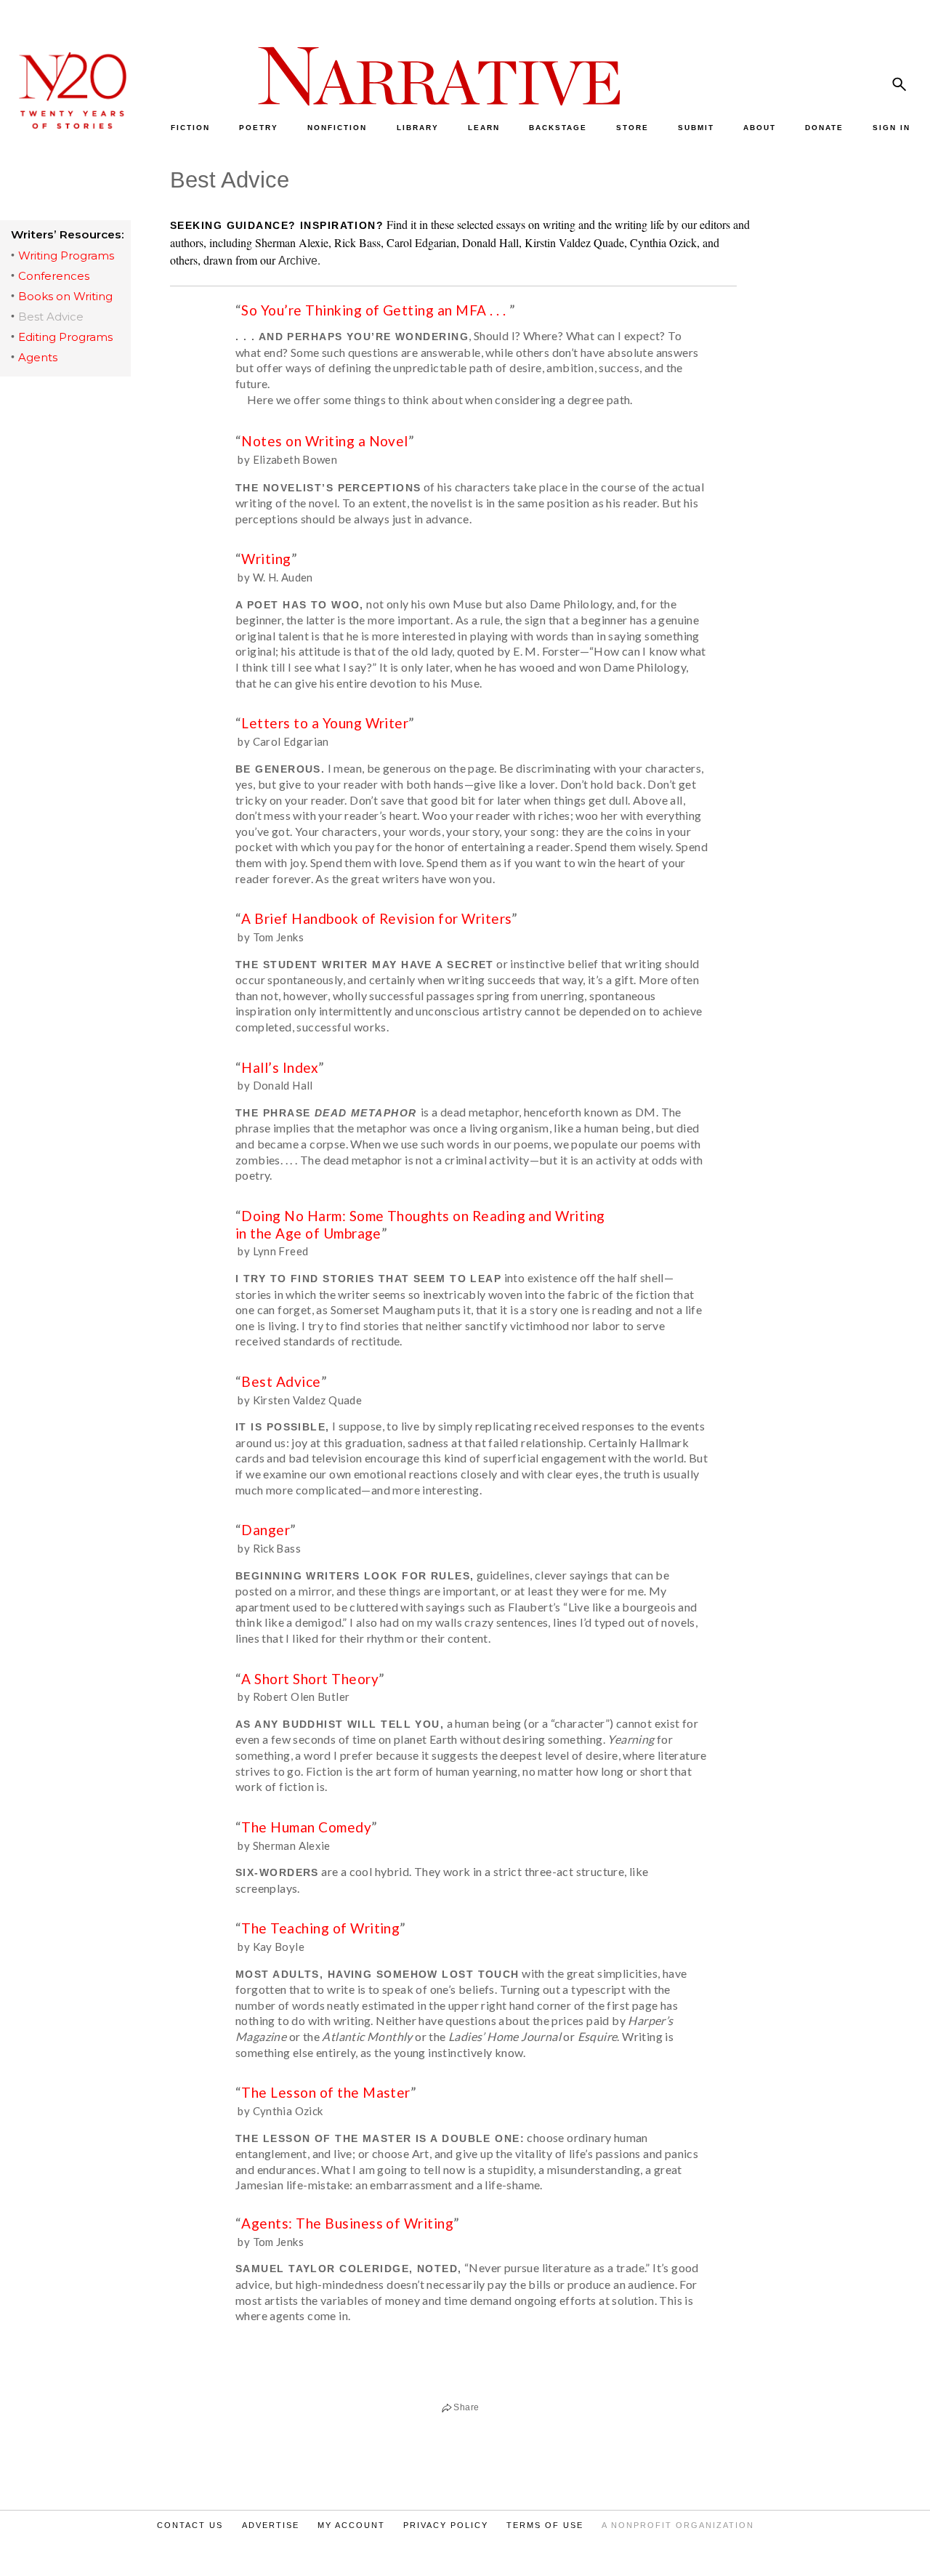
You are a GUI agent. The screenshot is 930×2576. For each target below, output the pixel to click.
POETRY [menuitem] (259, 128)
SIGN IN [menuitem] (891, 128)
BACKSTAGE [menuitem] (558, 128)
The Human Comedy (306, 1827)
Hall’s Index (280, 1067)
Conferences (54, 276)
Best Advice (51, 317)
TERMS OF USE (545, 2525)
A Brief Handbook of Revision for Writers (376, 918)
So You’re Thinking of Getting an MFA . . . (375, 310)
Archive (298, 261)
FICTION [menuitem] (190, 128)
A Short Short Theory (310, 1679)
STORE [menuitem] (632, 128)
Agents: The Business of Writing (347, 2223)
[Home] (65, 125)
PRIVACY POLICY (446, 2525)
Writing (266, 559)
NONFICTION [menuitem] (337, 128)
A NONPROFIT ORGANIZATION (678, 2525)
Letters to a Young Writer (325, 723)
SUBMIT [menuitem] (696, 128)
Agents (38, 357)
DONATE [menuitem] (824, 128)
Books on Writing (65, 296)
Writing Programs (66, 255)
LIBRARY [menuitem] (418, 128)
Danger (266, 1530)
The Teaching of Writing (320, 1928)
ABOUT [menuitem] (760, 128)
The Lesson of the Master (325, 2092)
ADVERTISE (271, 2525)
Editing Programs (65, 337)
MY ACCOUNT (351, 2525)
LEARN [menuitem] (484, 128)
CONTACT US (190, 2525)
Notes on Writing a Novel (324, 441)
